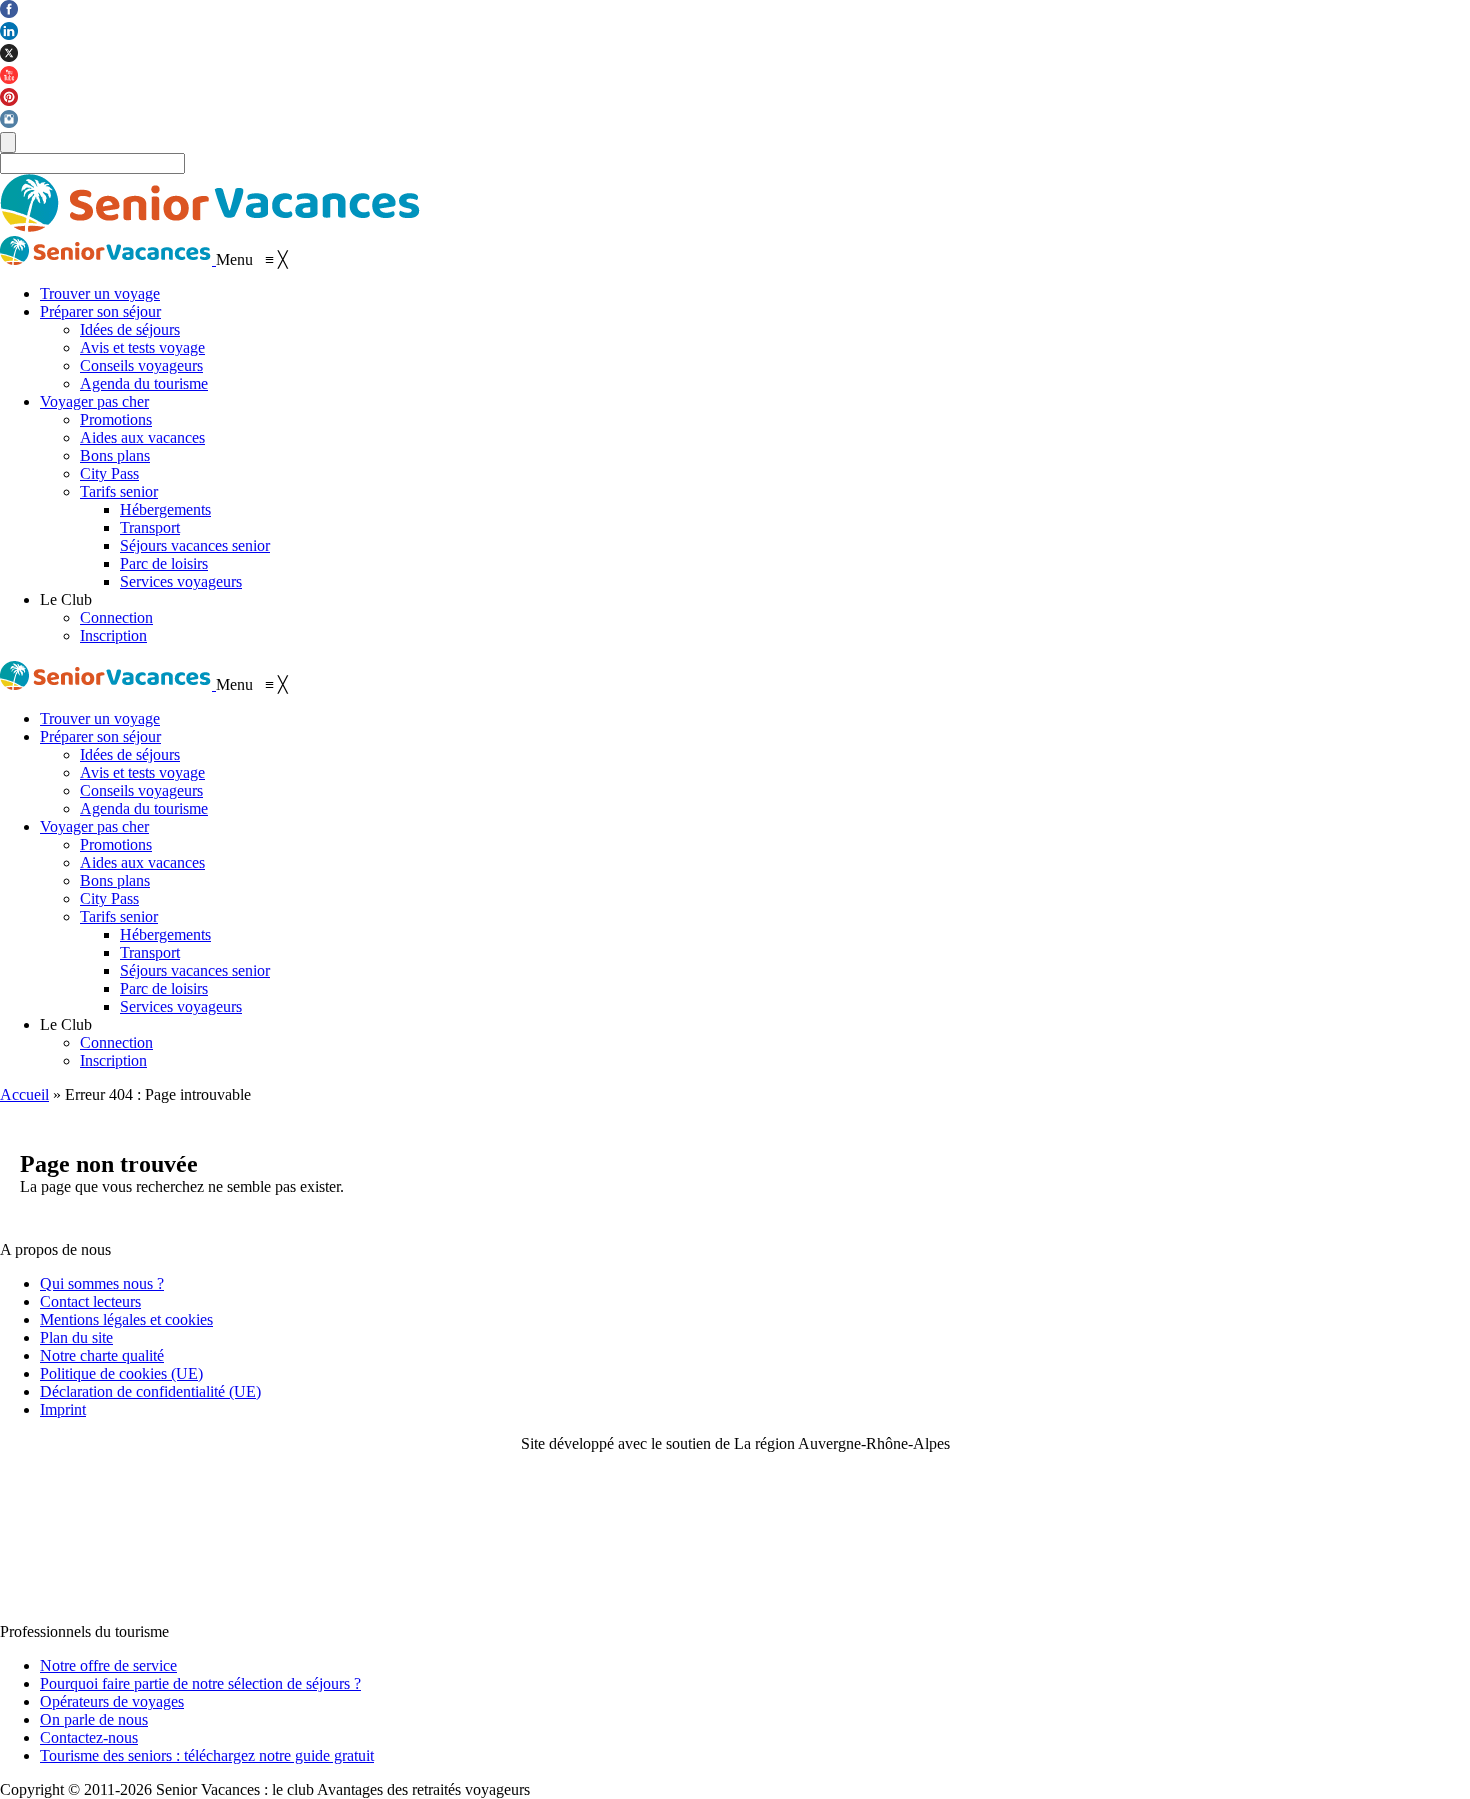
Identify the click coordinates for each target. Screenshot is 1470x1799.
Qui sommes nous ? (102, 1283)
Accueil (24, 1094)
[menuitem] (100, 293)
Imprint (63, 1409)
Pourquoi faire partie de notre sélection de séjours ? (200, 1683)
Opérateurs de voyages (112, 1701)
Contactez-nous (89, 1737)
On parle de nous (94, 1719)
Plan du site (76, 1337)
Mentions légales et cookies (126, 1319)
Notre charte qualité (102, 1355)
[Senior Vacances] (108, 259)
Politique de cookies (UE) (121, 1373)
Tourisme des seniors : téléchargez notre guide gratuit (207, 1755)
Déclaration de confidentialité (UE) (150, 1391)
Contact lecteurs (90, 1301)
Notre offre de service (108, 1665)
